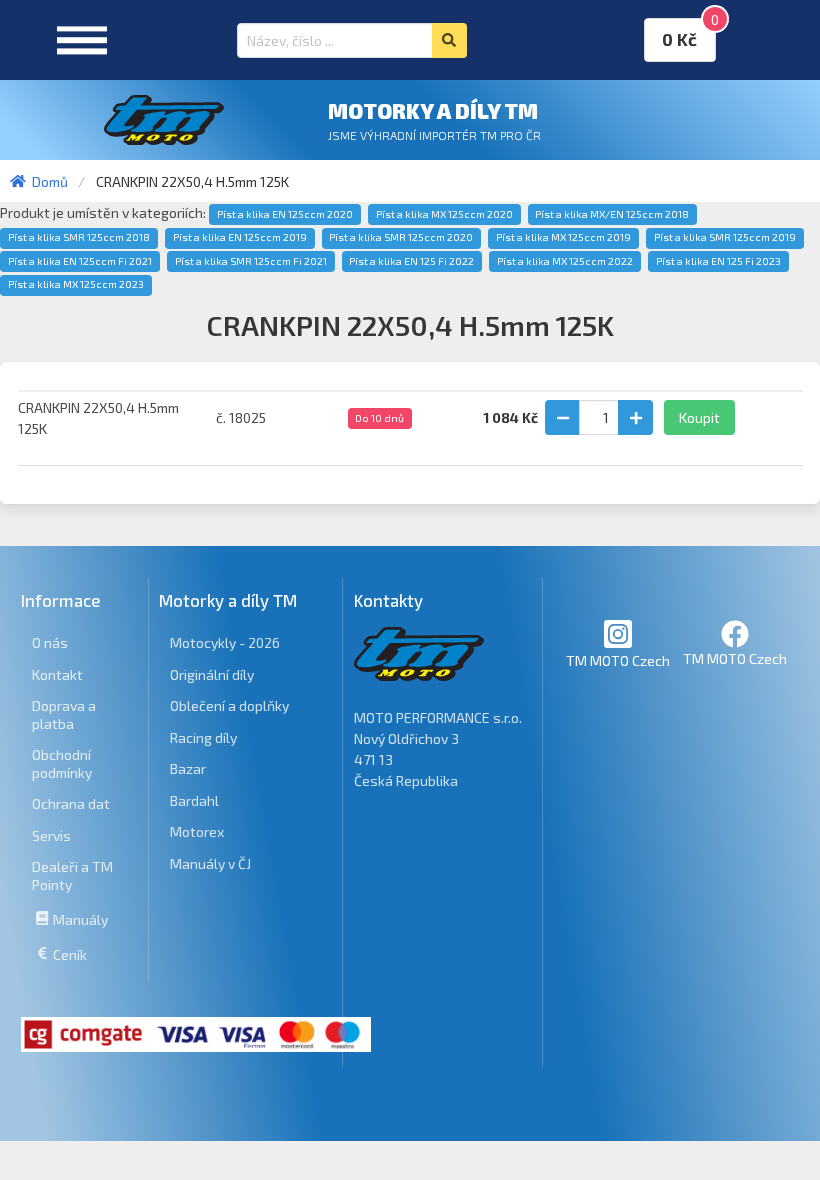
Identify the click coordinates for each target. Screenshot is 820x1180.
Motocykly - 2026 (225, 642)
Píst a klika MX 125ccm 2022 (565, 261)
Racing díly (203, 737)
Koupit (699, 417)
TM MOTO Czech (618, 660)
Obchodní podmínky (62, 763)
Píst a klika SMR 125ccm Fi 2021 (251, 261)
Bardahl (194, 800)
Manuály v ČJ (210, 863)
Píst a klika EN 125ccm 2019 (240, 237)
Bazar (188, 768)
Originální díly (212, 674)
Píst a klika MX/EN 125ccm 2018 (612, 214)
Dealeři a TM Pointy (72, 875)
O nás (50, 642)
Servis (51, 835)
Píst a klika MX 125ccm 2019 (563, 237)
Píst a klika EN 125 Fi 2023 (718, 261)
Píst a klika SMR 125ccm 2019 (725, 237)
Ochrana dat (71, 803)
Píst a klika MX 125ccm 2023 (76, 284)
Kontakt (57, 674)
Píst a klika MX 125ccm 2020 (444, 214)
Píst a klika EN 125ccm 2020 (285, 214)
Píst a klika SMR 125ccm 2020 (401, 237)
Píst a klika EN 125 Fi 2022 (411, 261)
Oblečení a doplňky (229, 705)
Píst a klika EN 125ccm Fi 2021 (80, 261)
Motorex (197, 831)
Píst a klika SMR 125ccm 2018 (79, 237)
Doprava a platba (64, 714)
